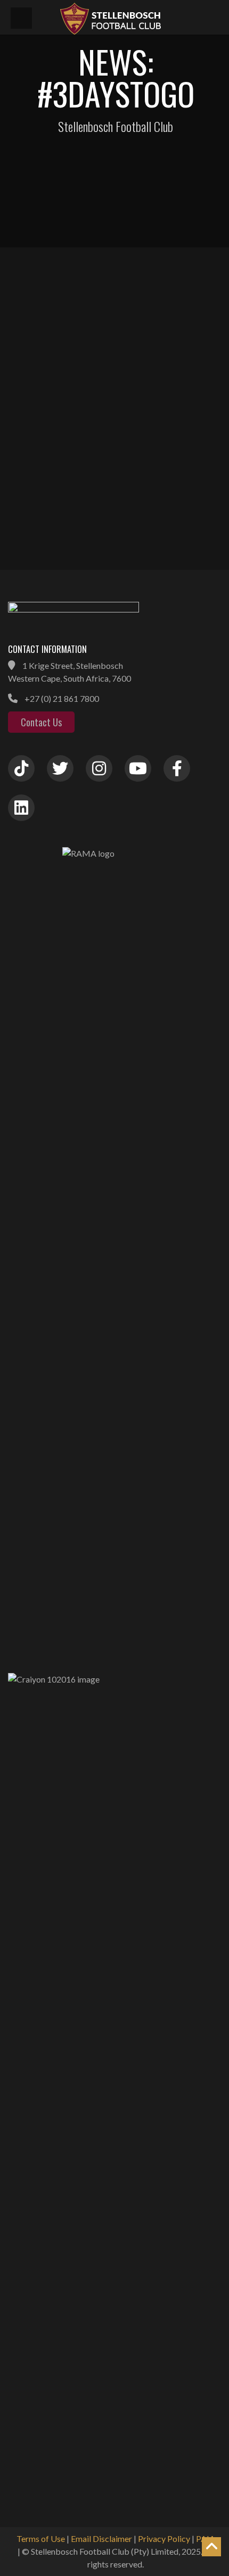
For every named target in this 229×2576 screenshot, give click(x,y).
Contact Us (41, 722)
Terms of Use (41, 2538)
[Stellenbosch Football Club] (138, 17)
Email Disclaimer (101, 2538)
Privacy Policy (164, 2538)
